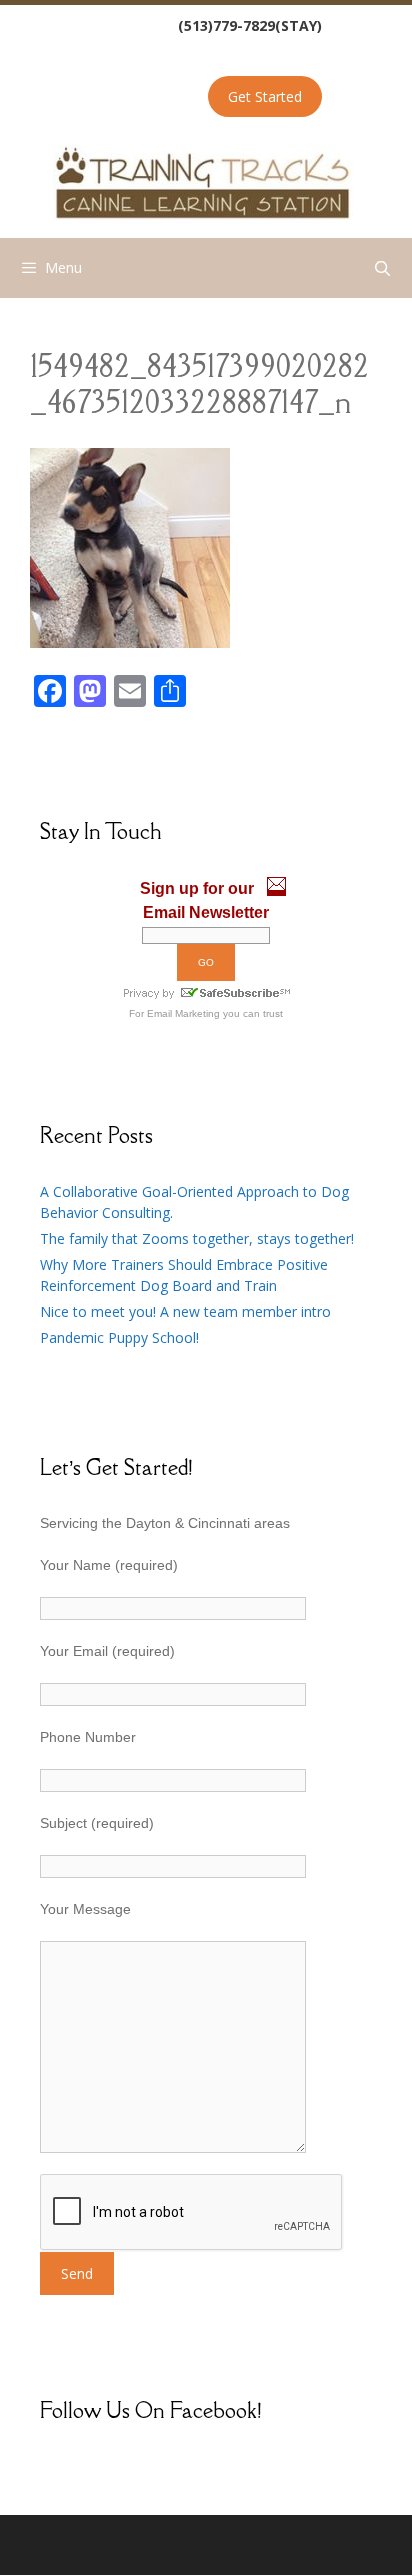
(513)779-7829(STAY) (250, 25)
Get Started (265, 96)
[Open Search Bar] (382, 268)
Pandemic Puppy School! (119, 1337)
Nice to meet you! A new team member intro (185, 1311)
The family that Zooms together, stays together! (197, 1238)
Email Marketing (183, 1013)
